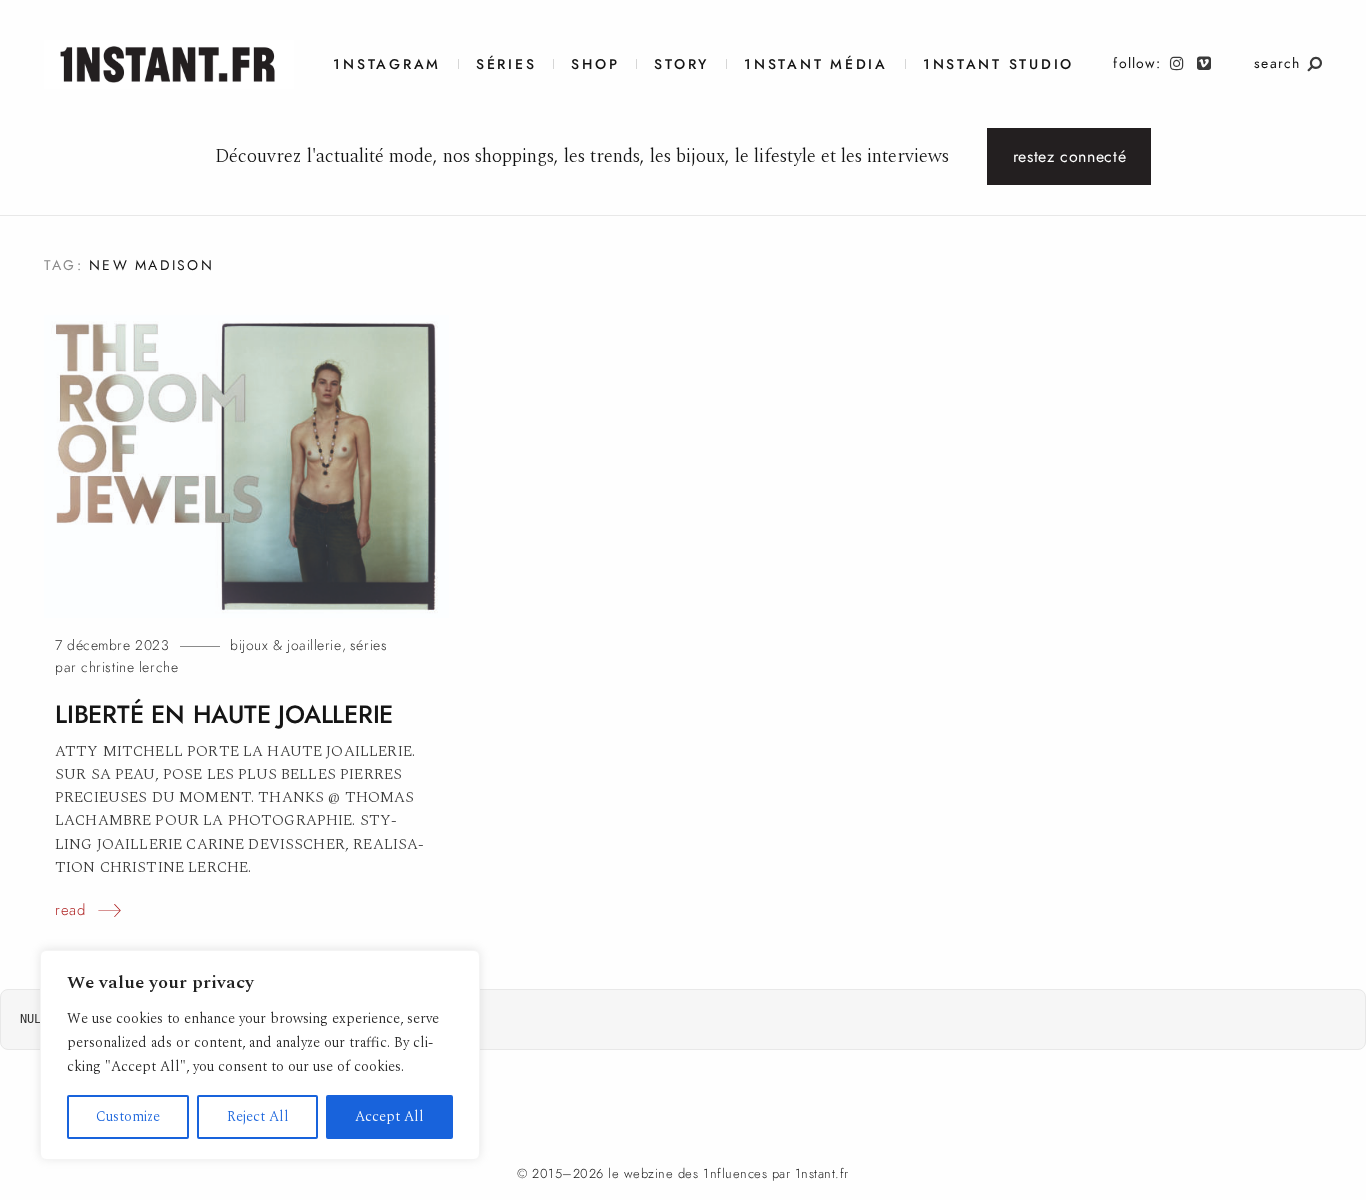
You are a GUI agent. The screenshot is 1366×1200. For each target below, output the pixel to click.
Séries (506, 64)
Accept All (389, 1116)
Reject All (258, 1116)
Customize (128, 1116)
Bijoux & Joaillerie (286, 645)
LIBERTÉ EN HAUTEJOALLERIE (224, 714)
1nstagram (387, 64)
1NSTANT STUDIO (998, 64)
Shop (595, 64)
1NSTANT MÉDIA (816, 64)
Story (681, 64)
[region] (260, 1055)
